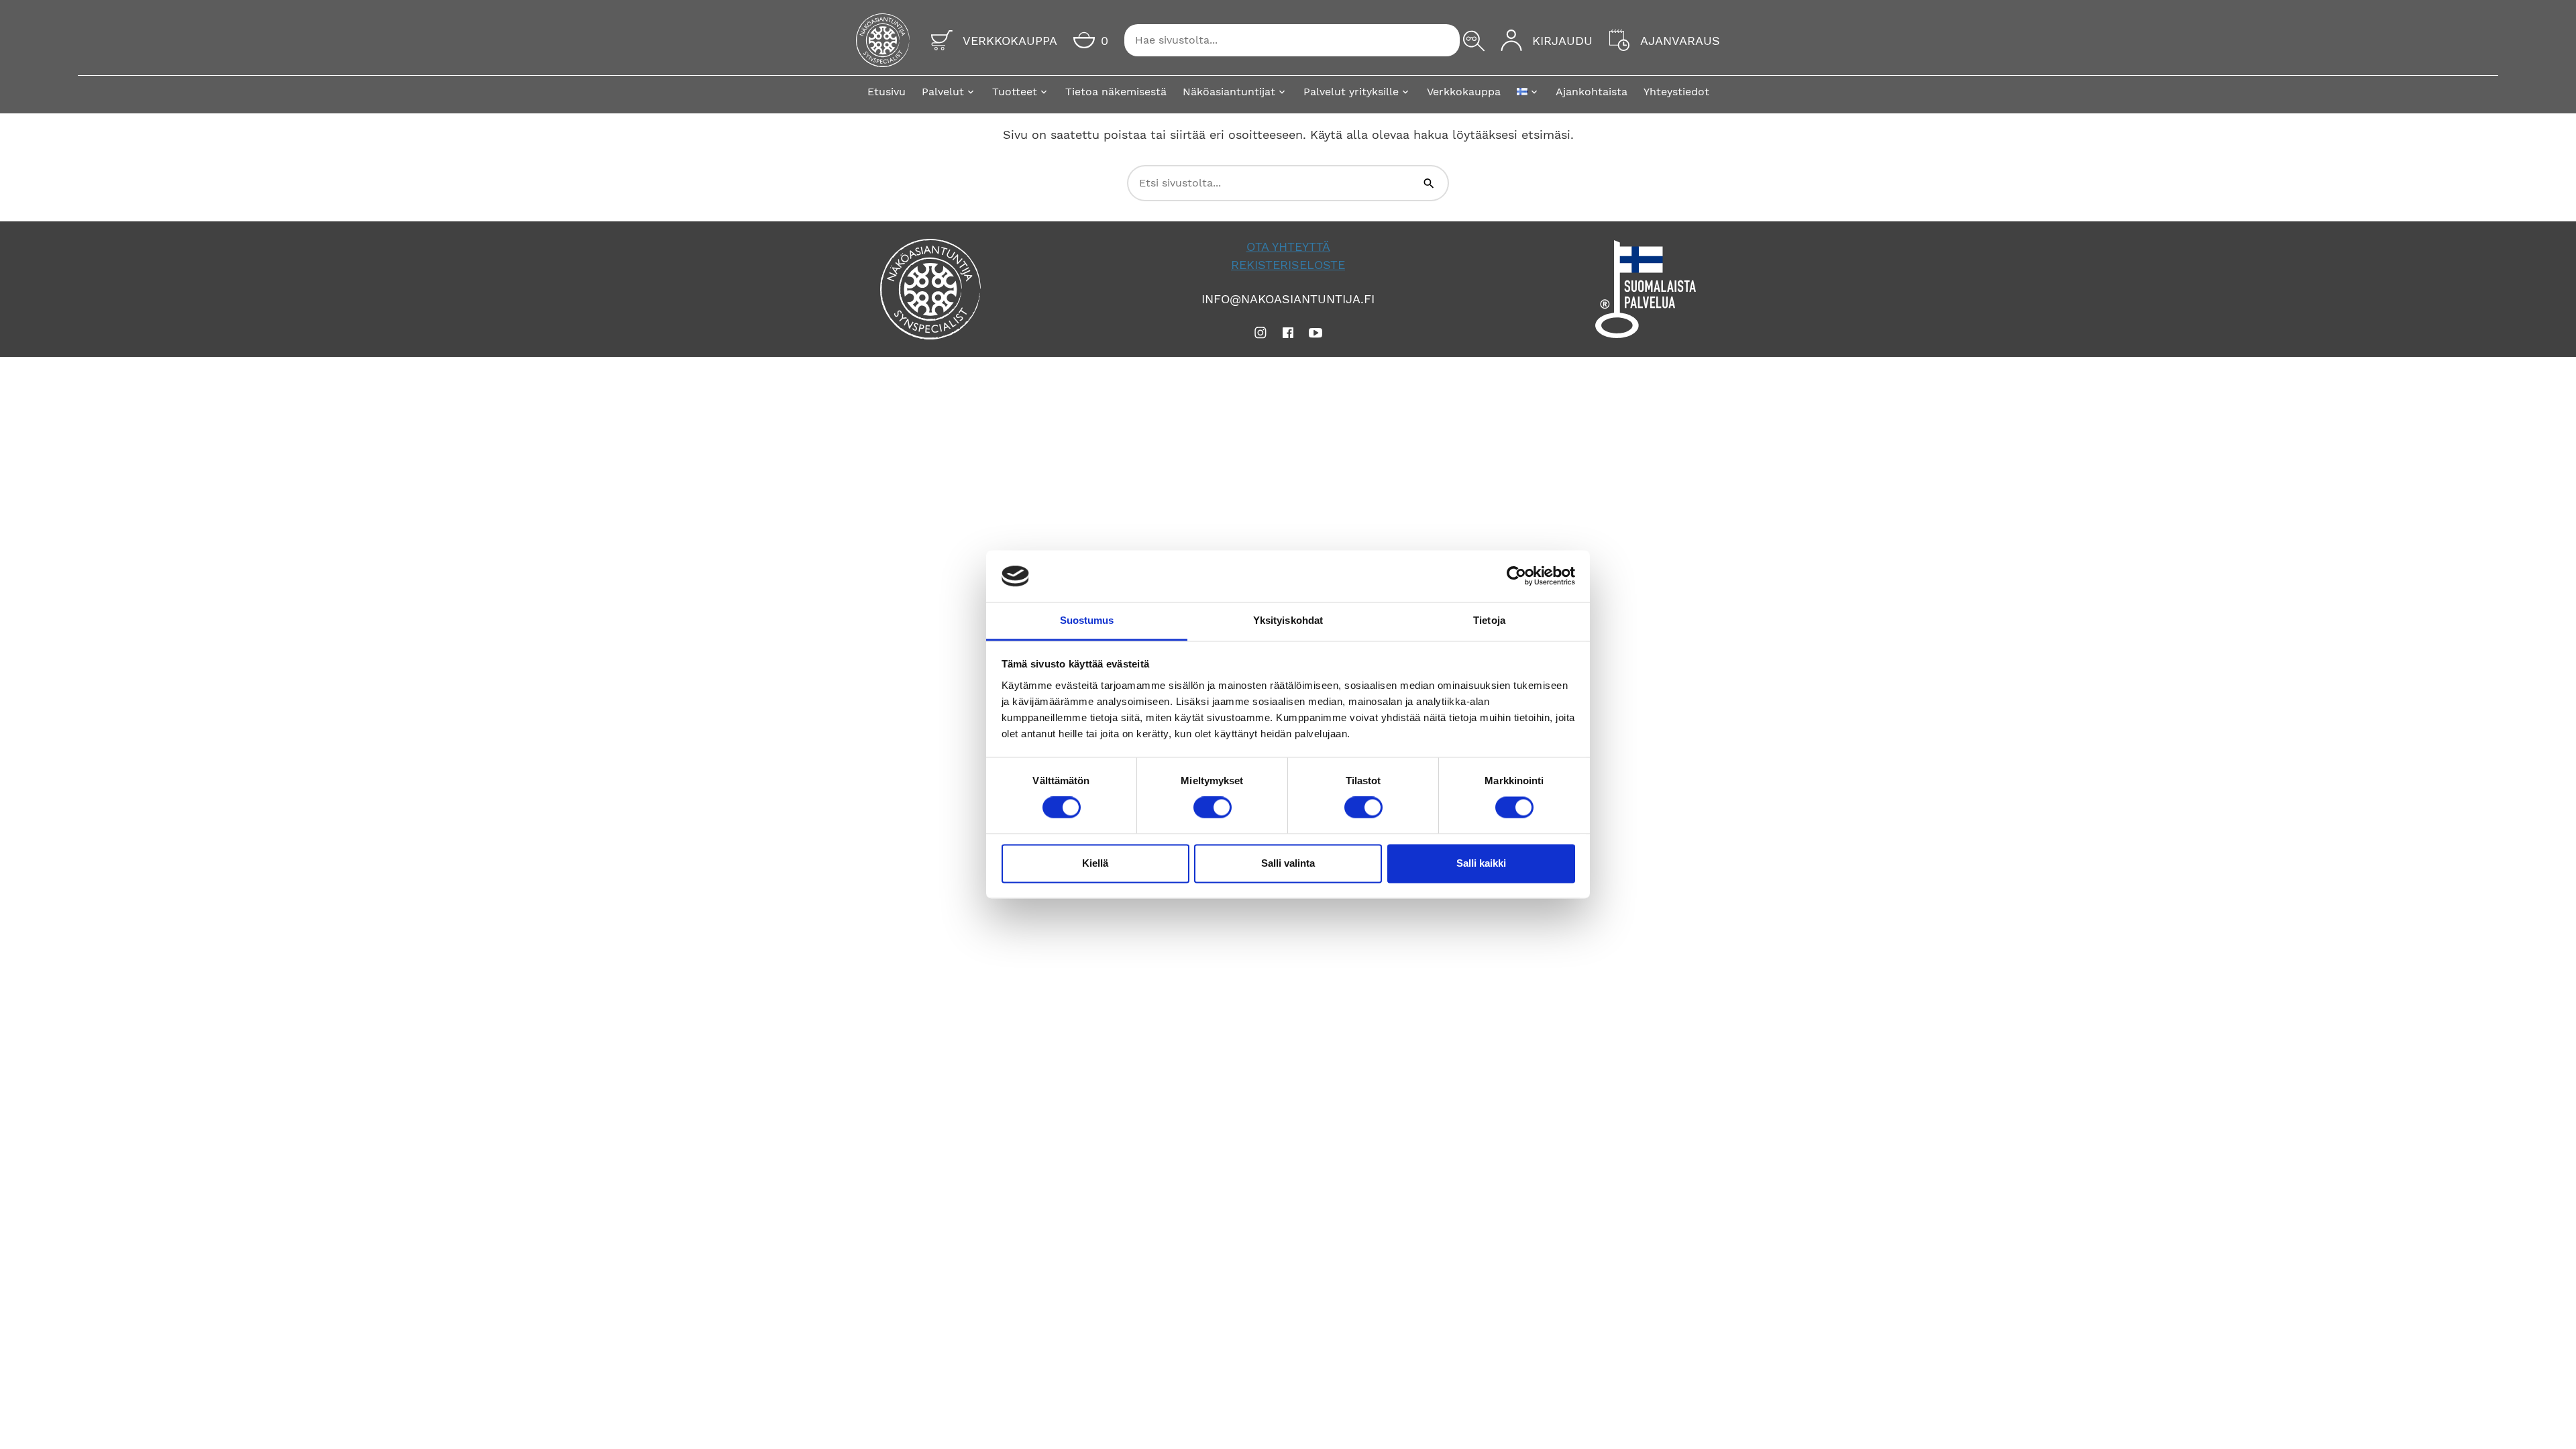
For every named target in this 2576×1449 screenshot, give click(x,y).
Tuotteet (1015, 92)
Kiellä (1095, 863)
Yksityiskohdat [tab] (1288, 620)
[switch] (1213, 808)
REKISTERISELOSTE (1288, 265)
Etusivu (887, 92)
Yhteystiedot (1676, 92)
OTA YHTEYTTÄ (1288, 247)
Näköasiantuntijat (1229, 92)
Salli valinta (1288, 863)
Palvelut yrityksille (1351, 92)
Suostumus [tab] (1087, 620)
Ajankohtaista (1592, 92)
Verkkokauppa (1464, 92)
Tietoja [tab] (1489, 620)
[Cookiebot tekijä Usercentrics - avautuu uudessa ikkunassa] (1516, 576)
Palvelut (943, 92)
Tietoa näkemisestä (1116, 92)
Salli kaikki (1481, 863)
